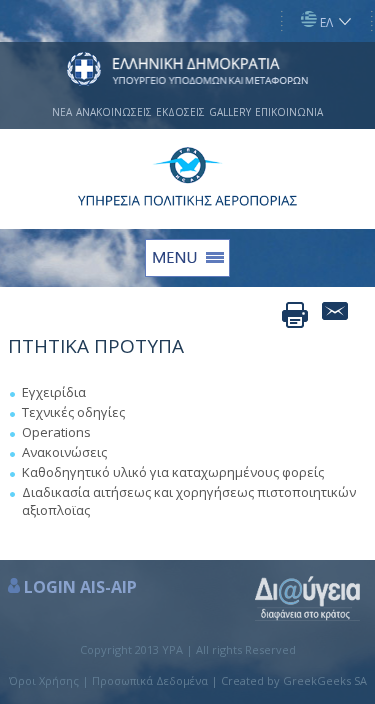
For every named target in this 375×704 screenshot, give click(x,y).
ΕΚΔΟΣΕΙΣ (180, 112)
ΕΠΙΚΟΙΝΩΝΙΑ (289, 112)
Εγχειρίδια (54, 392)
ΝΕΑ (62, 112)
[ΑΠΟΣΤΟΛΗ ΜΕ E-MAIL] (335, 315)
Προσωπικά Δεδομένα (150, 680)
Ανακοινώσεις (64, 452)
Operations (56, 432)
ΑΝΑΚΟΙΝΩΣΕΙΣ (114, 112)
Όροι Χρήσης (44, 680)
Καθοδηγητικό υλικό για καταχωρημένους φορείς (173, 472)
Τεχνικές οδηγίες (73, 412)
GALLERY (230, 112)
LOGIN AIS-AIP (80, 587)
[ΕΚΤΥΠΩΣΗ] (295, 315)
